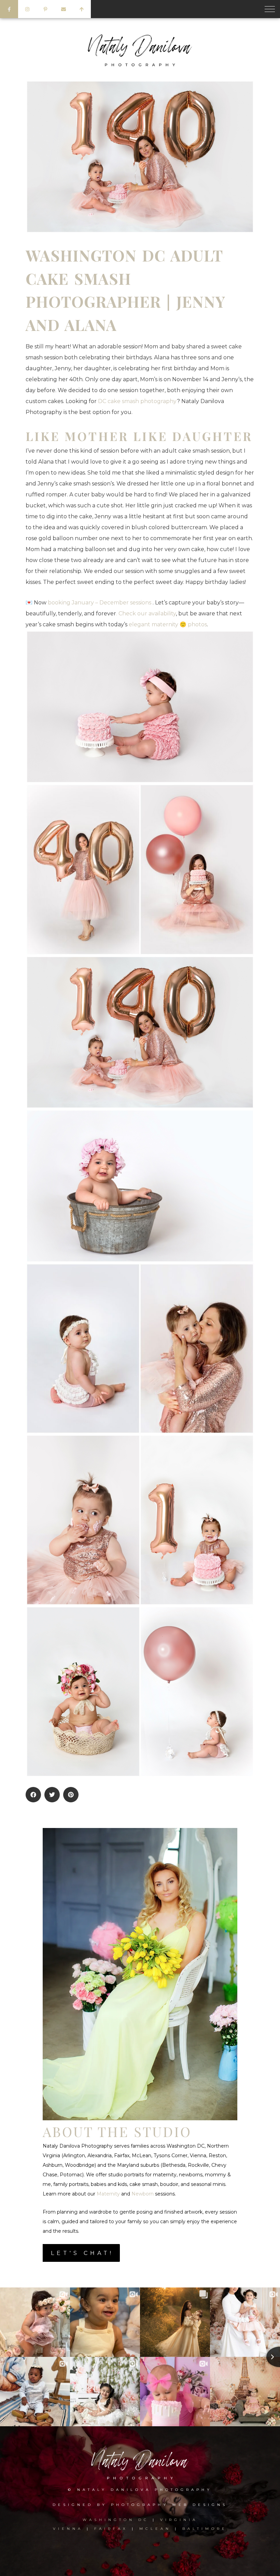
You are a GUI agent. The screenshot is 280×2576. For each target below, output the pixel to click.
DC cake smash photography (137, 401)
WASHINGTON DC (118, 2520)
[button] (33, 1795)
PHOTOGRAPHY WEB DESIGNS (169, 2505)
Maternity (108, 2194)
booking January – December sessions (100, 603)
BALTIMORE (205, 2529)
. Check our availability (146, 613)
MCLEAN (155, 2529)
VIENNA (68, 2529)
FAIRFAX (111, 2529)
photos (197, 624)
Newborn (143, 2194)
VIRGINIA (179, 2520)
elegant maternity (153, 624)
